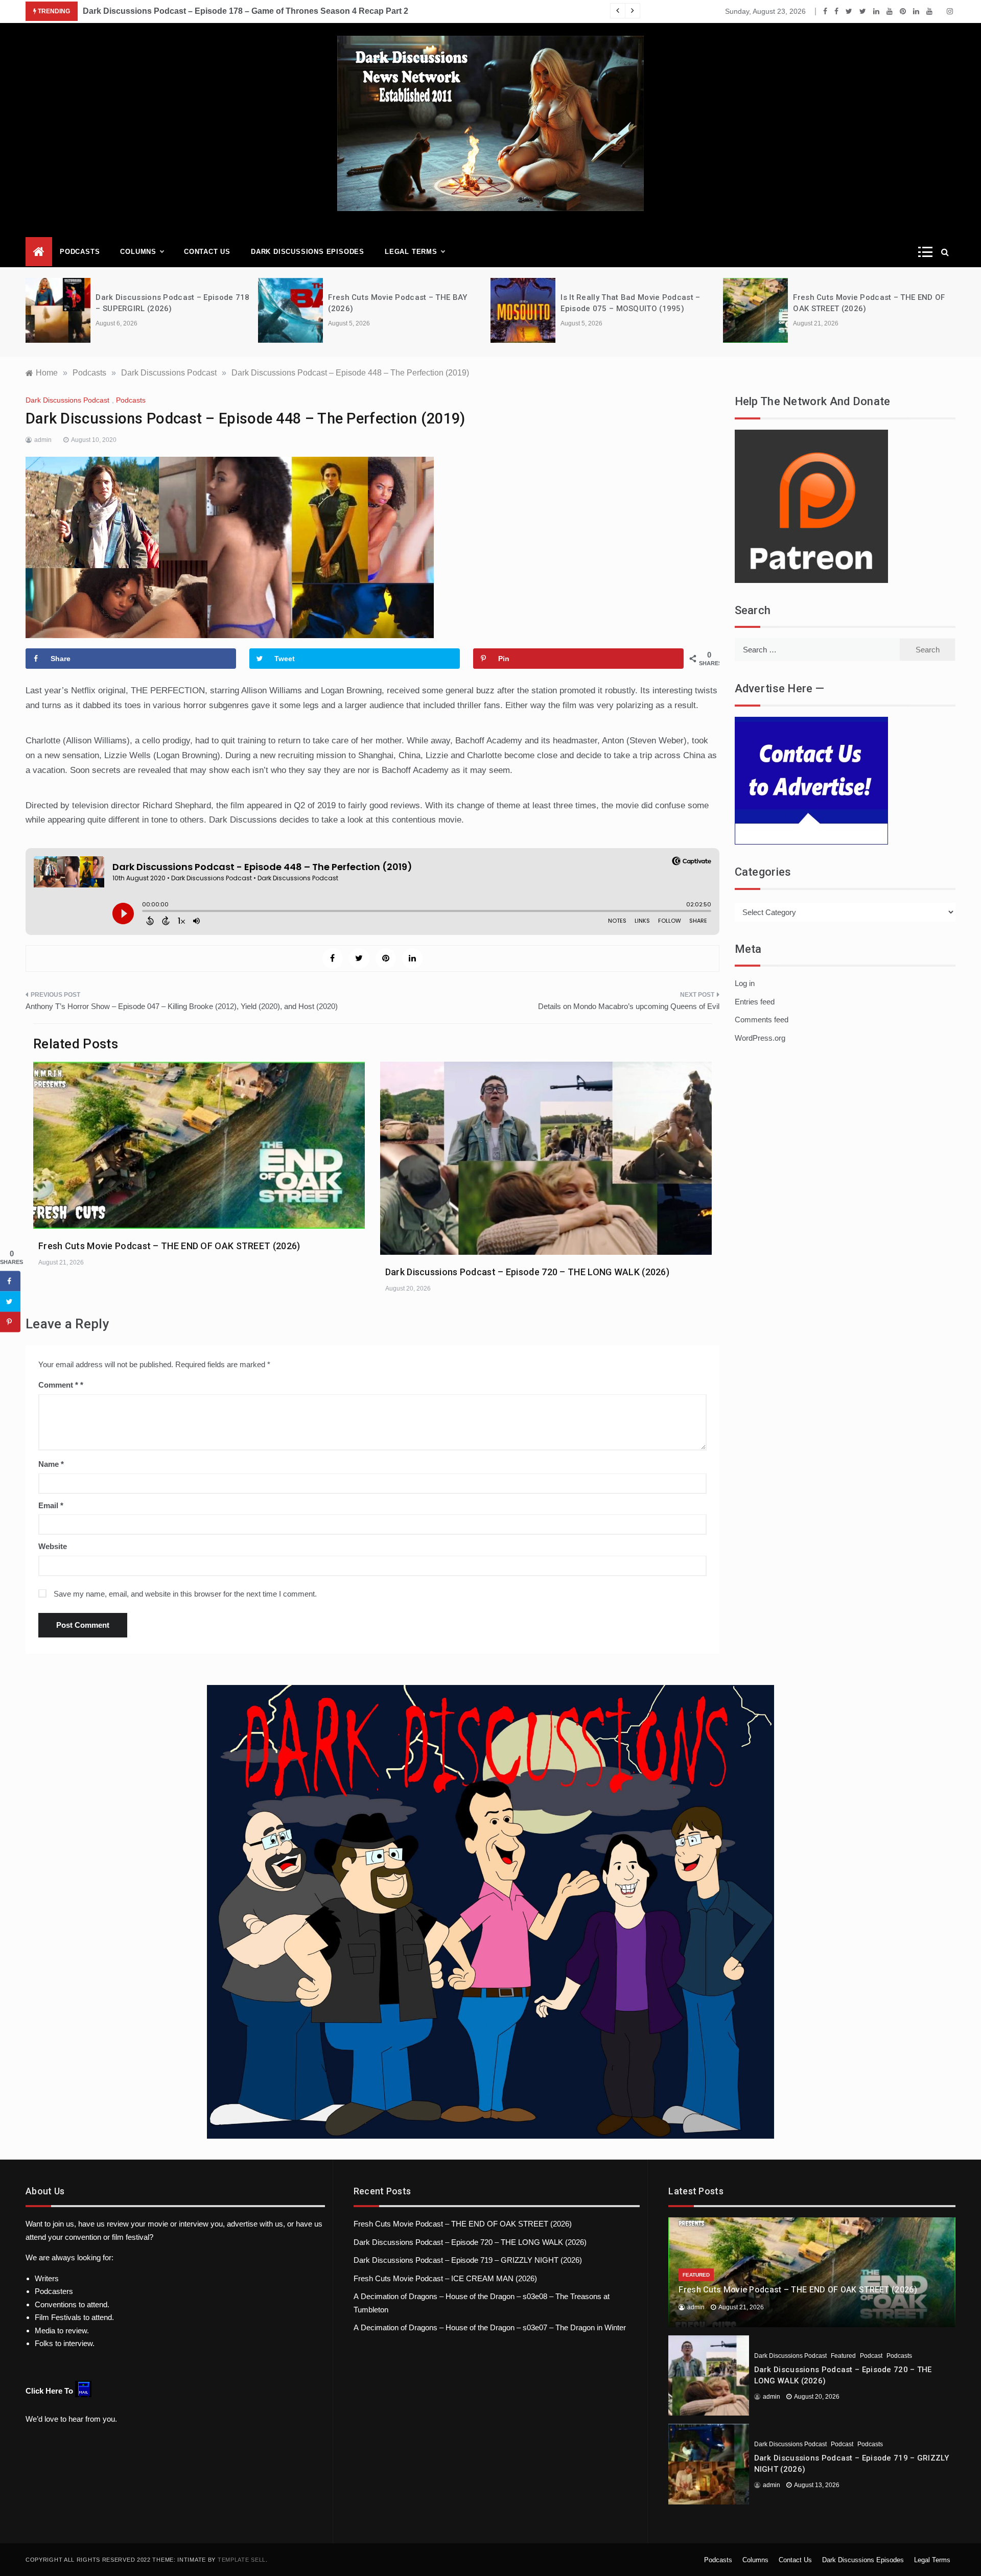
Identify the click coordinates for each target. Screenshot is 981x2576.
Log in (745, 983)
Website (53, 1546)
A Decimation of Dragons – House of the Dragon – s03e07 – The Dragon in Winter (490, 2327)
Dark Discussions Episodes (308, 252)
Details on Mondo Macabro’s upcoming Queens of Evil (629, 1006)
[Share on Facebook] (10, 1281)
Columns (138, 252)
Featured (696, 2275)
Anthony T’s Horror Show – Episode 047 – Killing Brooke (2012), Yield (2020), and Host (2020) (182, 1006)
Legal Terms (411, 252)
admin (43, 440)
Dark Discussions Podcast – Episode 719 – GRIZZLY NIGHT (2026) (468, 2260)
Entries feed (755, 1002)
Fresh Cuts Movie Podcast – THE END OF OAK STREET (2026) (169, 1246)
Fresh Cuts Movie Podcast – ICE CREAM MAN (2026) (445, 2278)
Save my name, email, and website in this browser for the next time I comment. (185, 1594)
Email (51, 1505)
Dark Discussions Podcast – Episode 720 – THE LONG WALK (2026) (527, 1272)
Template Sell (242, 2560)
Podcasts (80, 252)
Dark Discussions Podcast (67, 400)
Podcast (871, 2356)
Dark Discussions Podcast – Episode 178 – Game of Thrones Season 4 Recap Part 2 (246, 11)
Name (51, 1464)
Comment (58, 1385)
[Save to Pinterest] (10, 1322)
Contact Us (207, 252)
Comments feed (762, 1020)
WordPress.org (760, 1038)
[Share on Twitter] (10, 1301)
